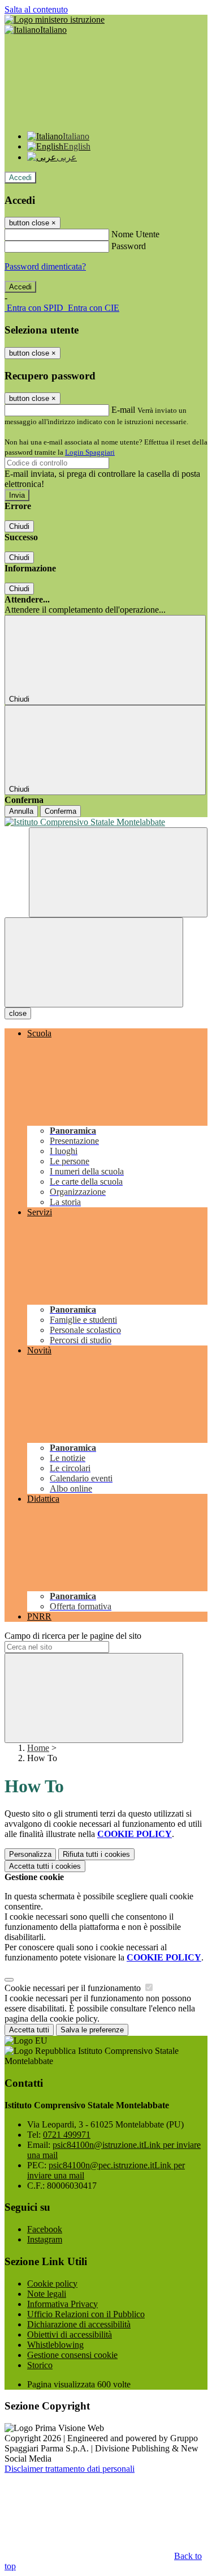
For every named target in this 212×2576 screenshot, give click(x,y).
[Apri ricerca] (118, 872)
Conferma (60, 811)
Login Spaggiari (90, 452)
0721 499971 (67, 2135)
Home (38, 1748)
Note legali (47, 2294)
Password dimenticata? (45, 266)
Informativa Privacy (62, 2304)
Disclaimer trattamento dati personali (70, 2469)
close (18, 1013)
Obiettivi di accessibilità (70, 2334)
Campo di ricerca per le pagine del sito (73, 1636)
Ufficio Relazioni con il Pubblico (86, 2314)
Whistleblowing (55, 2345)
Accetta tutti (45, 1866)
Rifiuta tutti (96, 1854)
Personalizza (30, 1854)
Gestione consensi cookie (72, 2355)
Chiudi (19, 526)
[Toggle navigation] (94, 962)
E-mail (123, 410)
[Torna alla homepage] (106, 822)
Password (129, 246)
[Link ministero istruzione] (55, 20)
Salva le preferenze (92, 2030)
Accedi (20, 178)
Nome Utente (135, 234)
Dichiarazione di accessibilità (79, 2324)
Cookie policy (52, 2284)
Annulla (21, 811)
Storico (40, 2365)
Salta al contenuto (36, 9)
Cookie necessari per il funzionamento (74, 1988)
